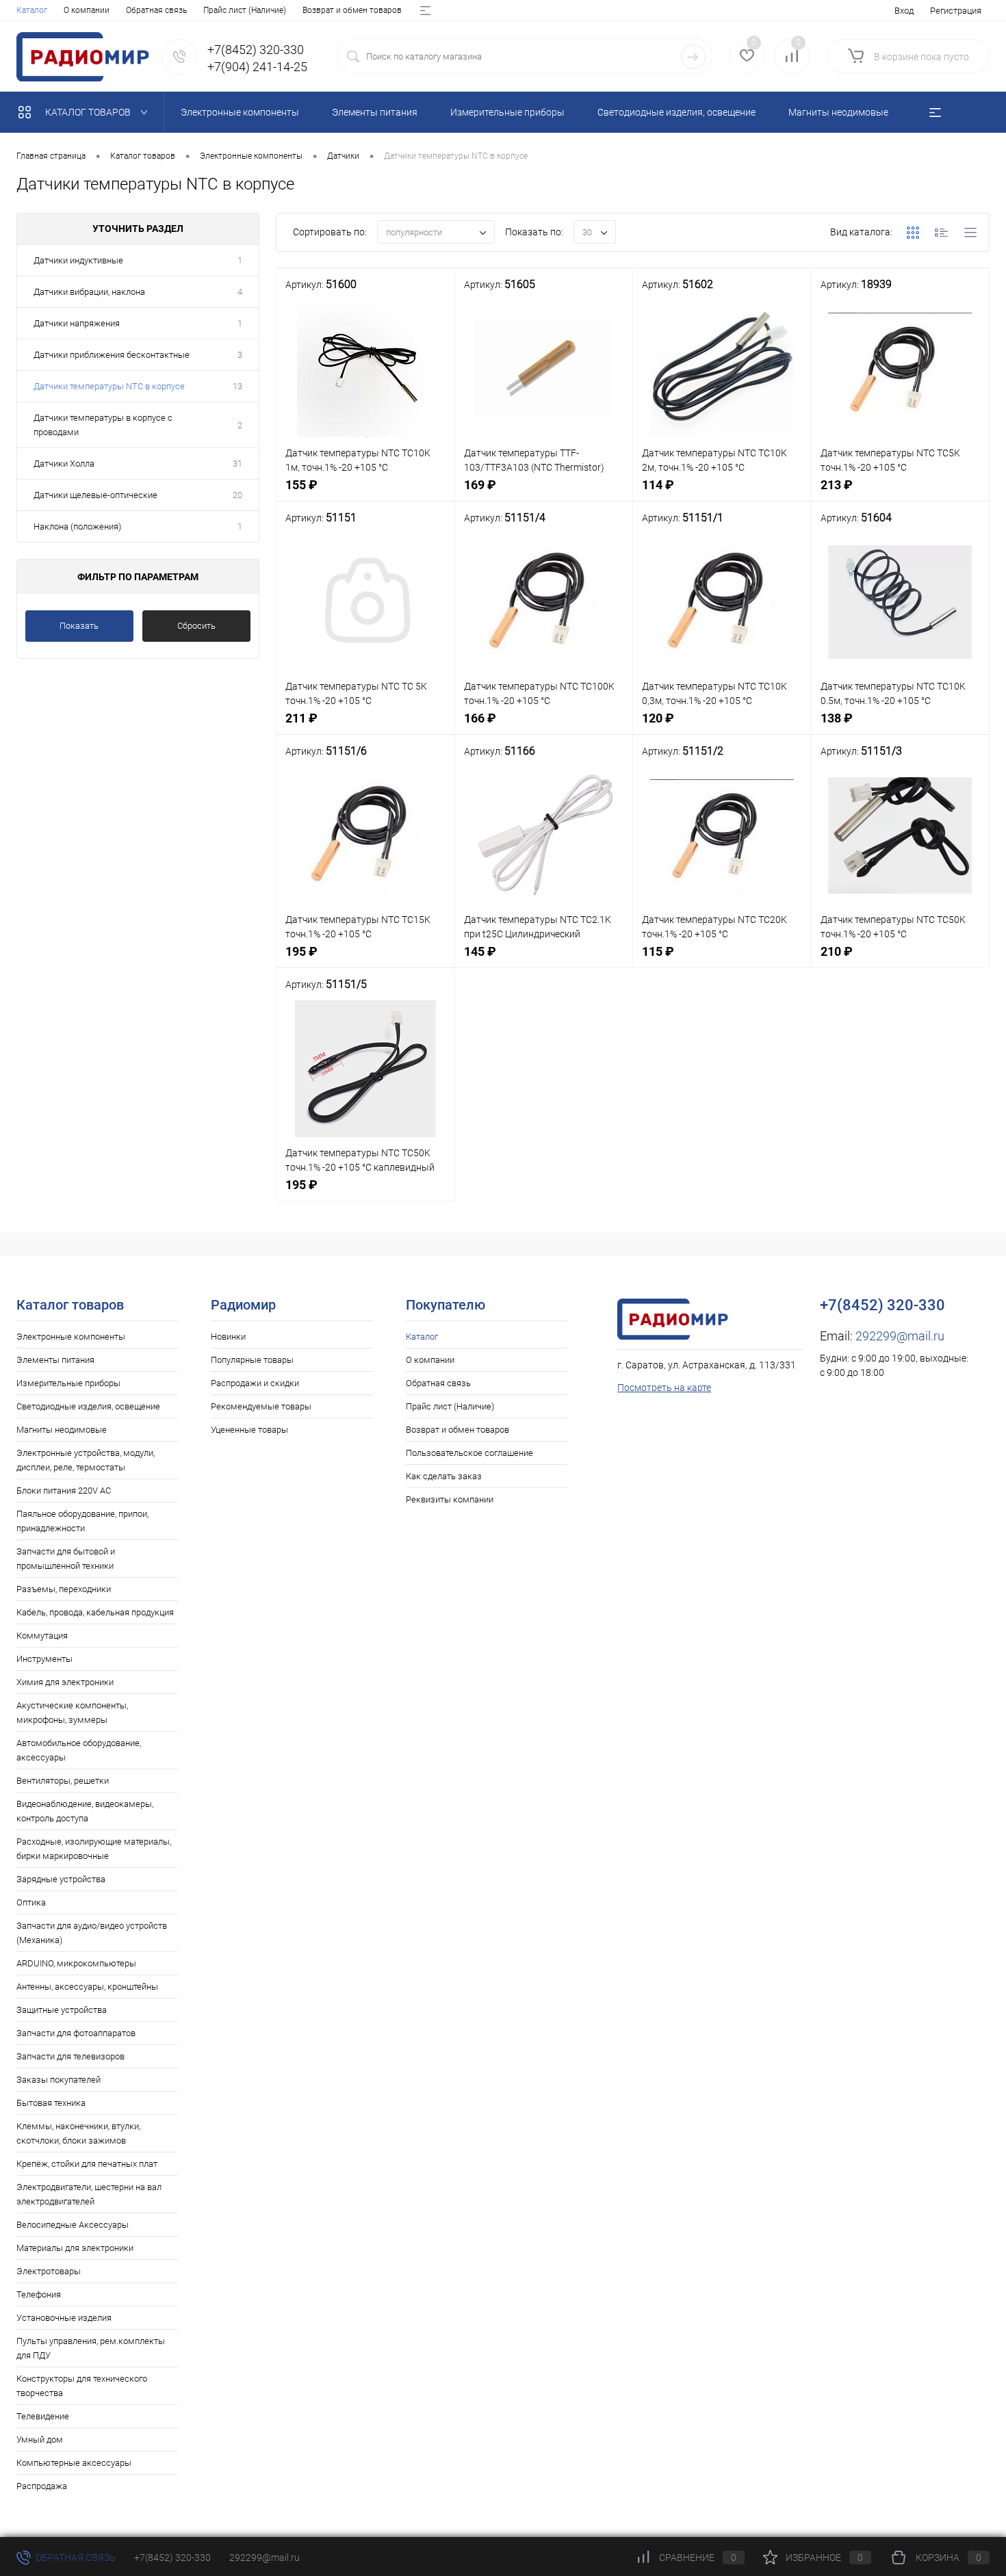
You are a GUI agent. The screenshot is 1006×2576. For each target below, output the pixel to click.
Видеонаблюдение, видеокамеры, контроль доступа (85, 1811)
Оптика (31, 1902)
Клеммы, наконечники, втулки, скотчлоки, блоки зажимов (78, 2133)
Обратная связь (156, 10)
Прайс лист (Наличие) (245, 10)
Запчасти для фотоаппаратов (76, 2033)
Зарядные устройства (61, 1879)
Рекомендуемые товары (261, 1406)
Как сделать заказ (444, 1476)
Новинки (228, 1337)
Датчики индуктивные (78, 260)
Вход (904, 11)
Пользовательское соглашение (469, 1453)
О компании (87, 10)
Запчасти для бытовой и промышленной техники (66, 1559)
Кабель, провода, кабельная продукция (95, 1612)
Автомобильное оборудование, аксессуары (79, 1750)
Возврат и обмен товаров (352, 10)
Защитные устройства (62, 2010)
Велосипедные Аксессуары (73, 2225)
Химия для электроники (65, 1682)
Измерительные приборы (68, 1383)
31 (237, 464)
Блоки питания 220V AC (64, 1491)
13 (237, 386)
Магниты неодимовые (62, 1430)
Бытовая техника (51, 2103)
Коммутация (42, 1636)
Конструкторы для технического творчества (82, 2386)
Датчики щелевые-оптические (95, 495)
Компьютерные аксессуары (74, 2463)
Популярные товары (252, 1360)
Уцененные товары (249, 1430)
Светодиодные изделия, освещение (88, 1406)
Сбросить (196, 626)
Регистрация (956, 11)
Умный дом (40, 2440)
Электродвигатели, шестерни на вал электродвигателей (89, 2194)
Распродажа (42, 2486)
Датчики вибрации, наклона (89, 292)
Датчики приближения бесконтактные (112, 355)
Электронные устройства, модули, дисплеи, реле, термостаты (86, 1460)
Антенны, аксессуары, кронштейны (87, 1987)
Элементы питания (55, 1360)
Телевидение (43, 2416)
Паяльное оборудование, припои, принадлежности (82, 1521)
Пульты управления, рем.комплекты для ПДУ (91, 2348)
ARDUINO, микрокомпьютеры (76, 1963)
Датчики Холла (64, 464)
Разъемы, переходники (64, 1589)
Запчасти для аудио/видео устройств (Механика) (92, 1933)
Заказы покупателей (59, 2080)
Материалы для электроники (75, 2248)
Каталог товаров (89, 112)
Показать (79, 626)
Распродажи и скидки (255, 1383)
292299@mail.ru (900, 1336)
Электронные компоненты (71, 1337)
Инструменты (44, 1659)
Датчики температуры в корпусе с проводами (103, 425)
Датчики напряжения (77, 323)
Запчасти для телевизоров (70, 2056)
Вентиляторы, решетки (63, 1781)
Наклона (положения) (77, 526)
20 (237, 495)
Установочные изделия (64, 2318)
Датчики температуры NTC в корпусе (109, 386)
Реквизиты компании (450, 1499)
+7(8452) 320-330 (172, 2558)
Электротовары (49, 2271)
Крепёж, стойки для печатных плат (87, 2164)
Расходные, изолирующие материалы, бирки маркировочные (94, 1849)
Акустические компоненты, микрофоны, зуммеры (72, 1713)
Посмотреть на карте (664, 1388)
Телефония (39, 2294)
